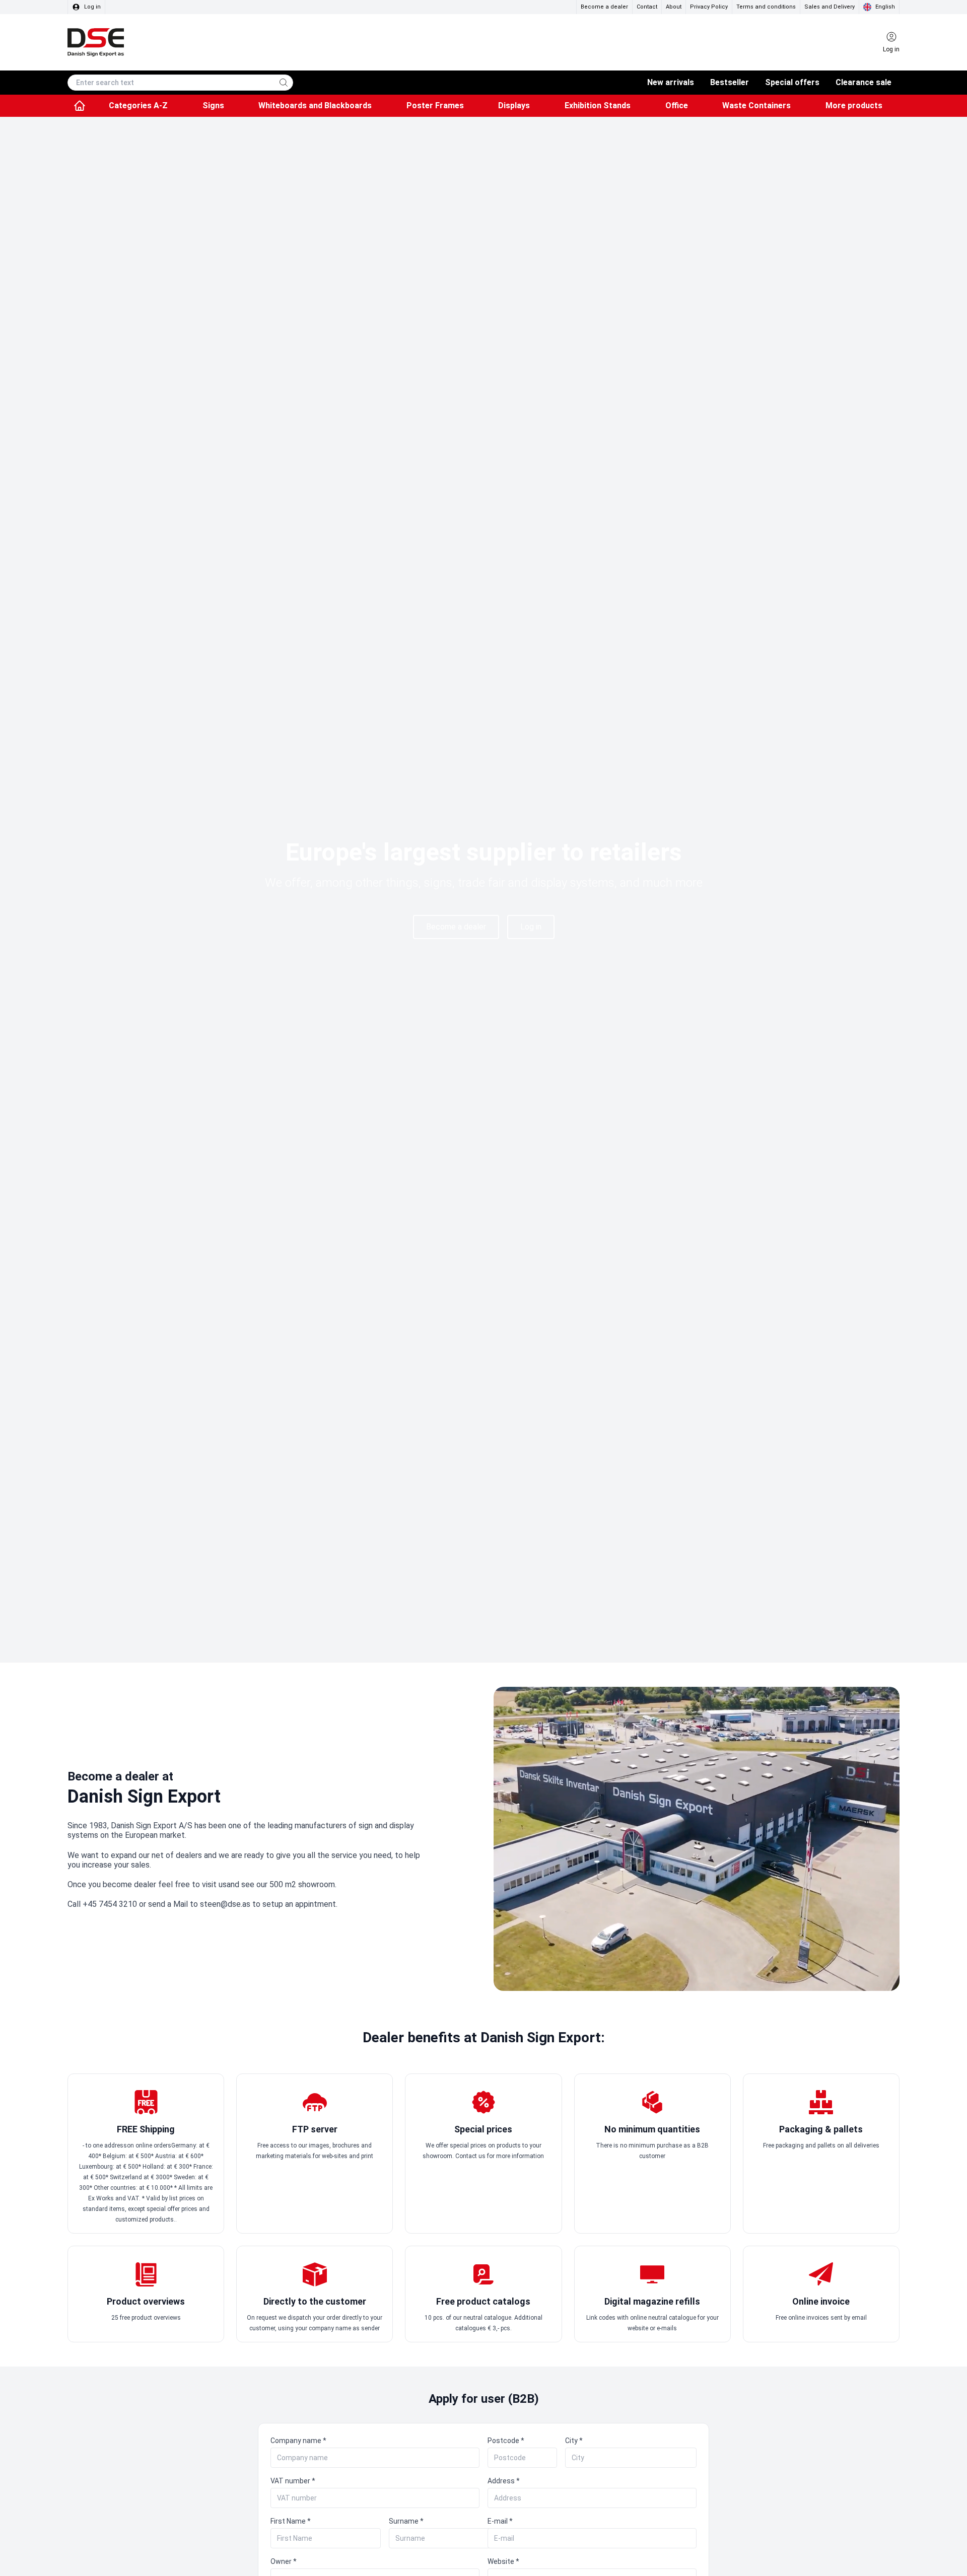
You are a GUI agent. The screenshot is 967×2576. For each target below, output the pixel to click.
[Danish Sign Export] (96, 42)
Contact (647, 7)
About (674, 7)
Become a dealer (604, 7)
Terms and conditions (766, 7)
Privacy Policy (709, 7)
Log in (531, 927)
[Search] (284, 83)
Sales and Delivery (830, 7)
